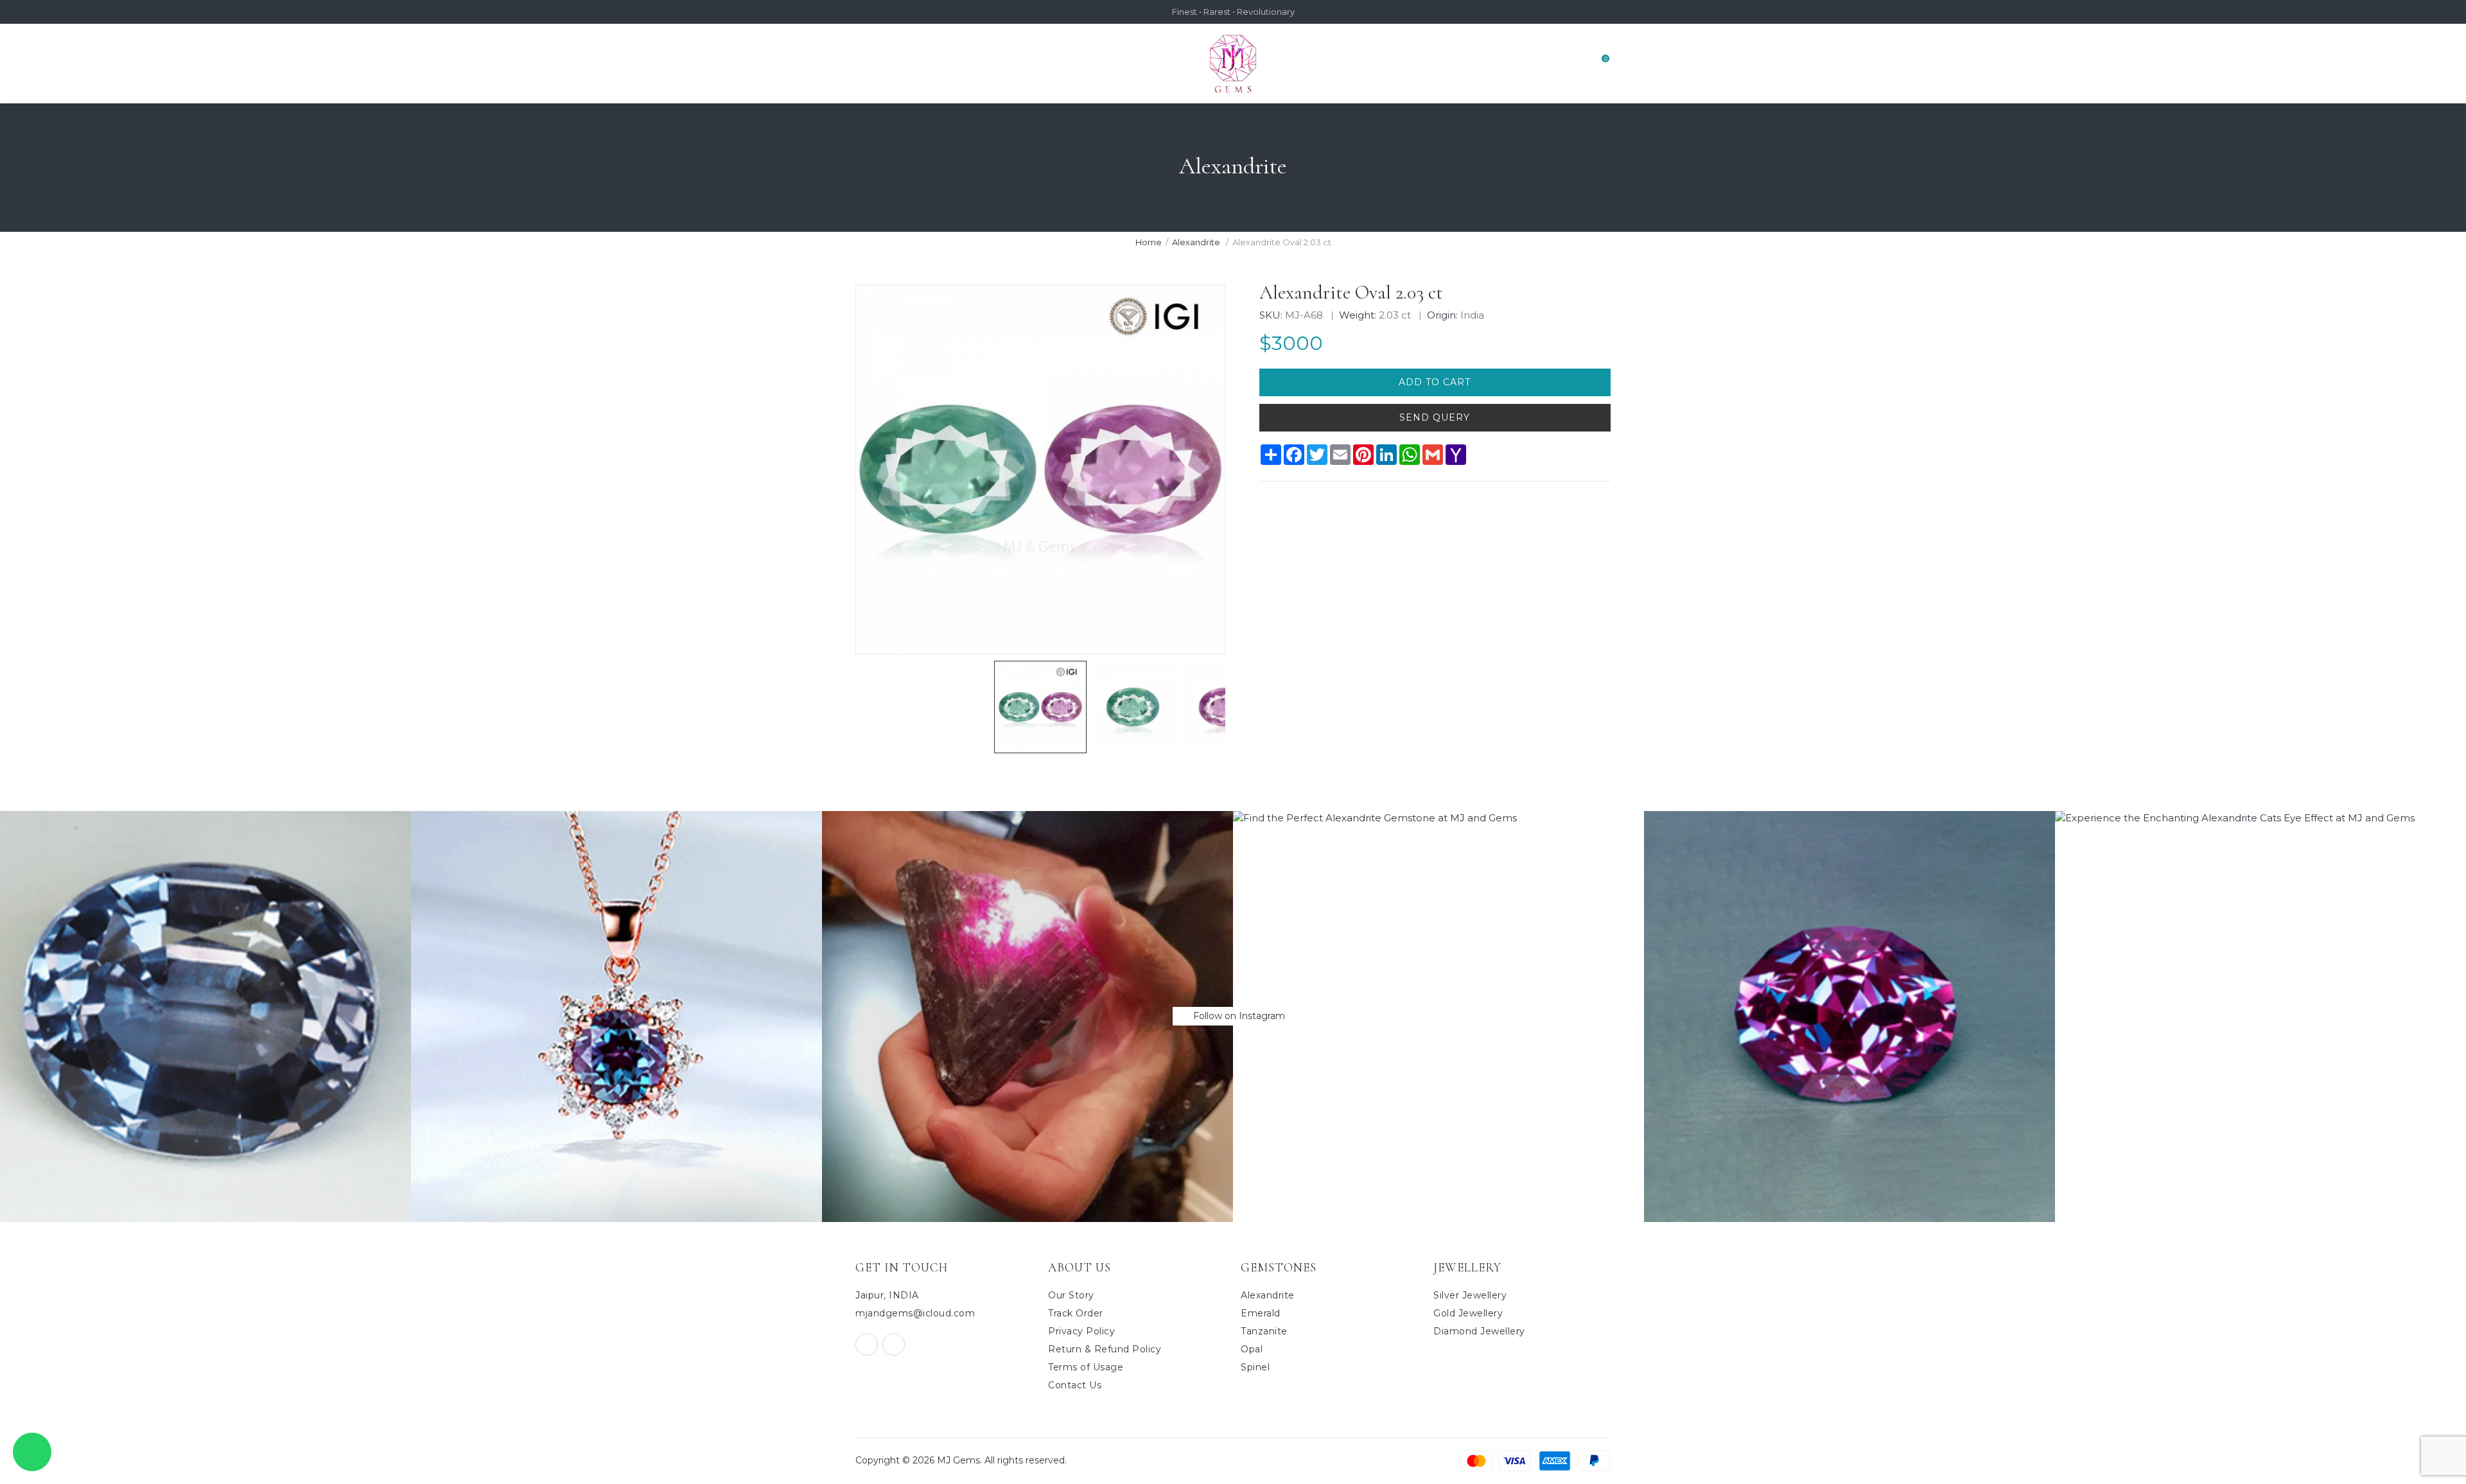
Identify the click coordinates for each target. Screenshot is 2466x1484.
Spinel (1255, 1367)
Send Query (1435, 417)
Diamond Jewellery (1479, 1331)
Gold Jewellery (1468, 1313)
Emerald (1261, 1313)
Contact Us (1075, 1385)
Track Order (1076, 1313)
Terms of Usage (1086, 1367)
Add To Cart (1435, 382)
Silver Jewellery (1470, 1295)
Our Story (1071, 1295)
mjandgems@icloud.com (915, 1313)
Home (1149, 242)
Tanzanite (1264, 1331)
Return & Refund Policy (1105, 1349)
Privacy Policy (1081, 1331)
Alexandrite (1197, 242)
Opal (1252, 1349)
